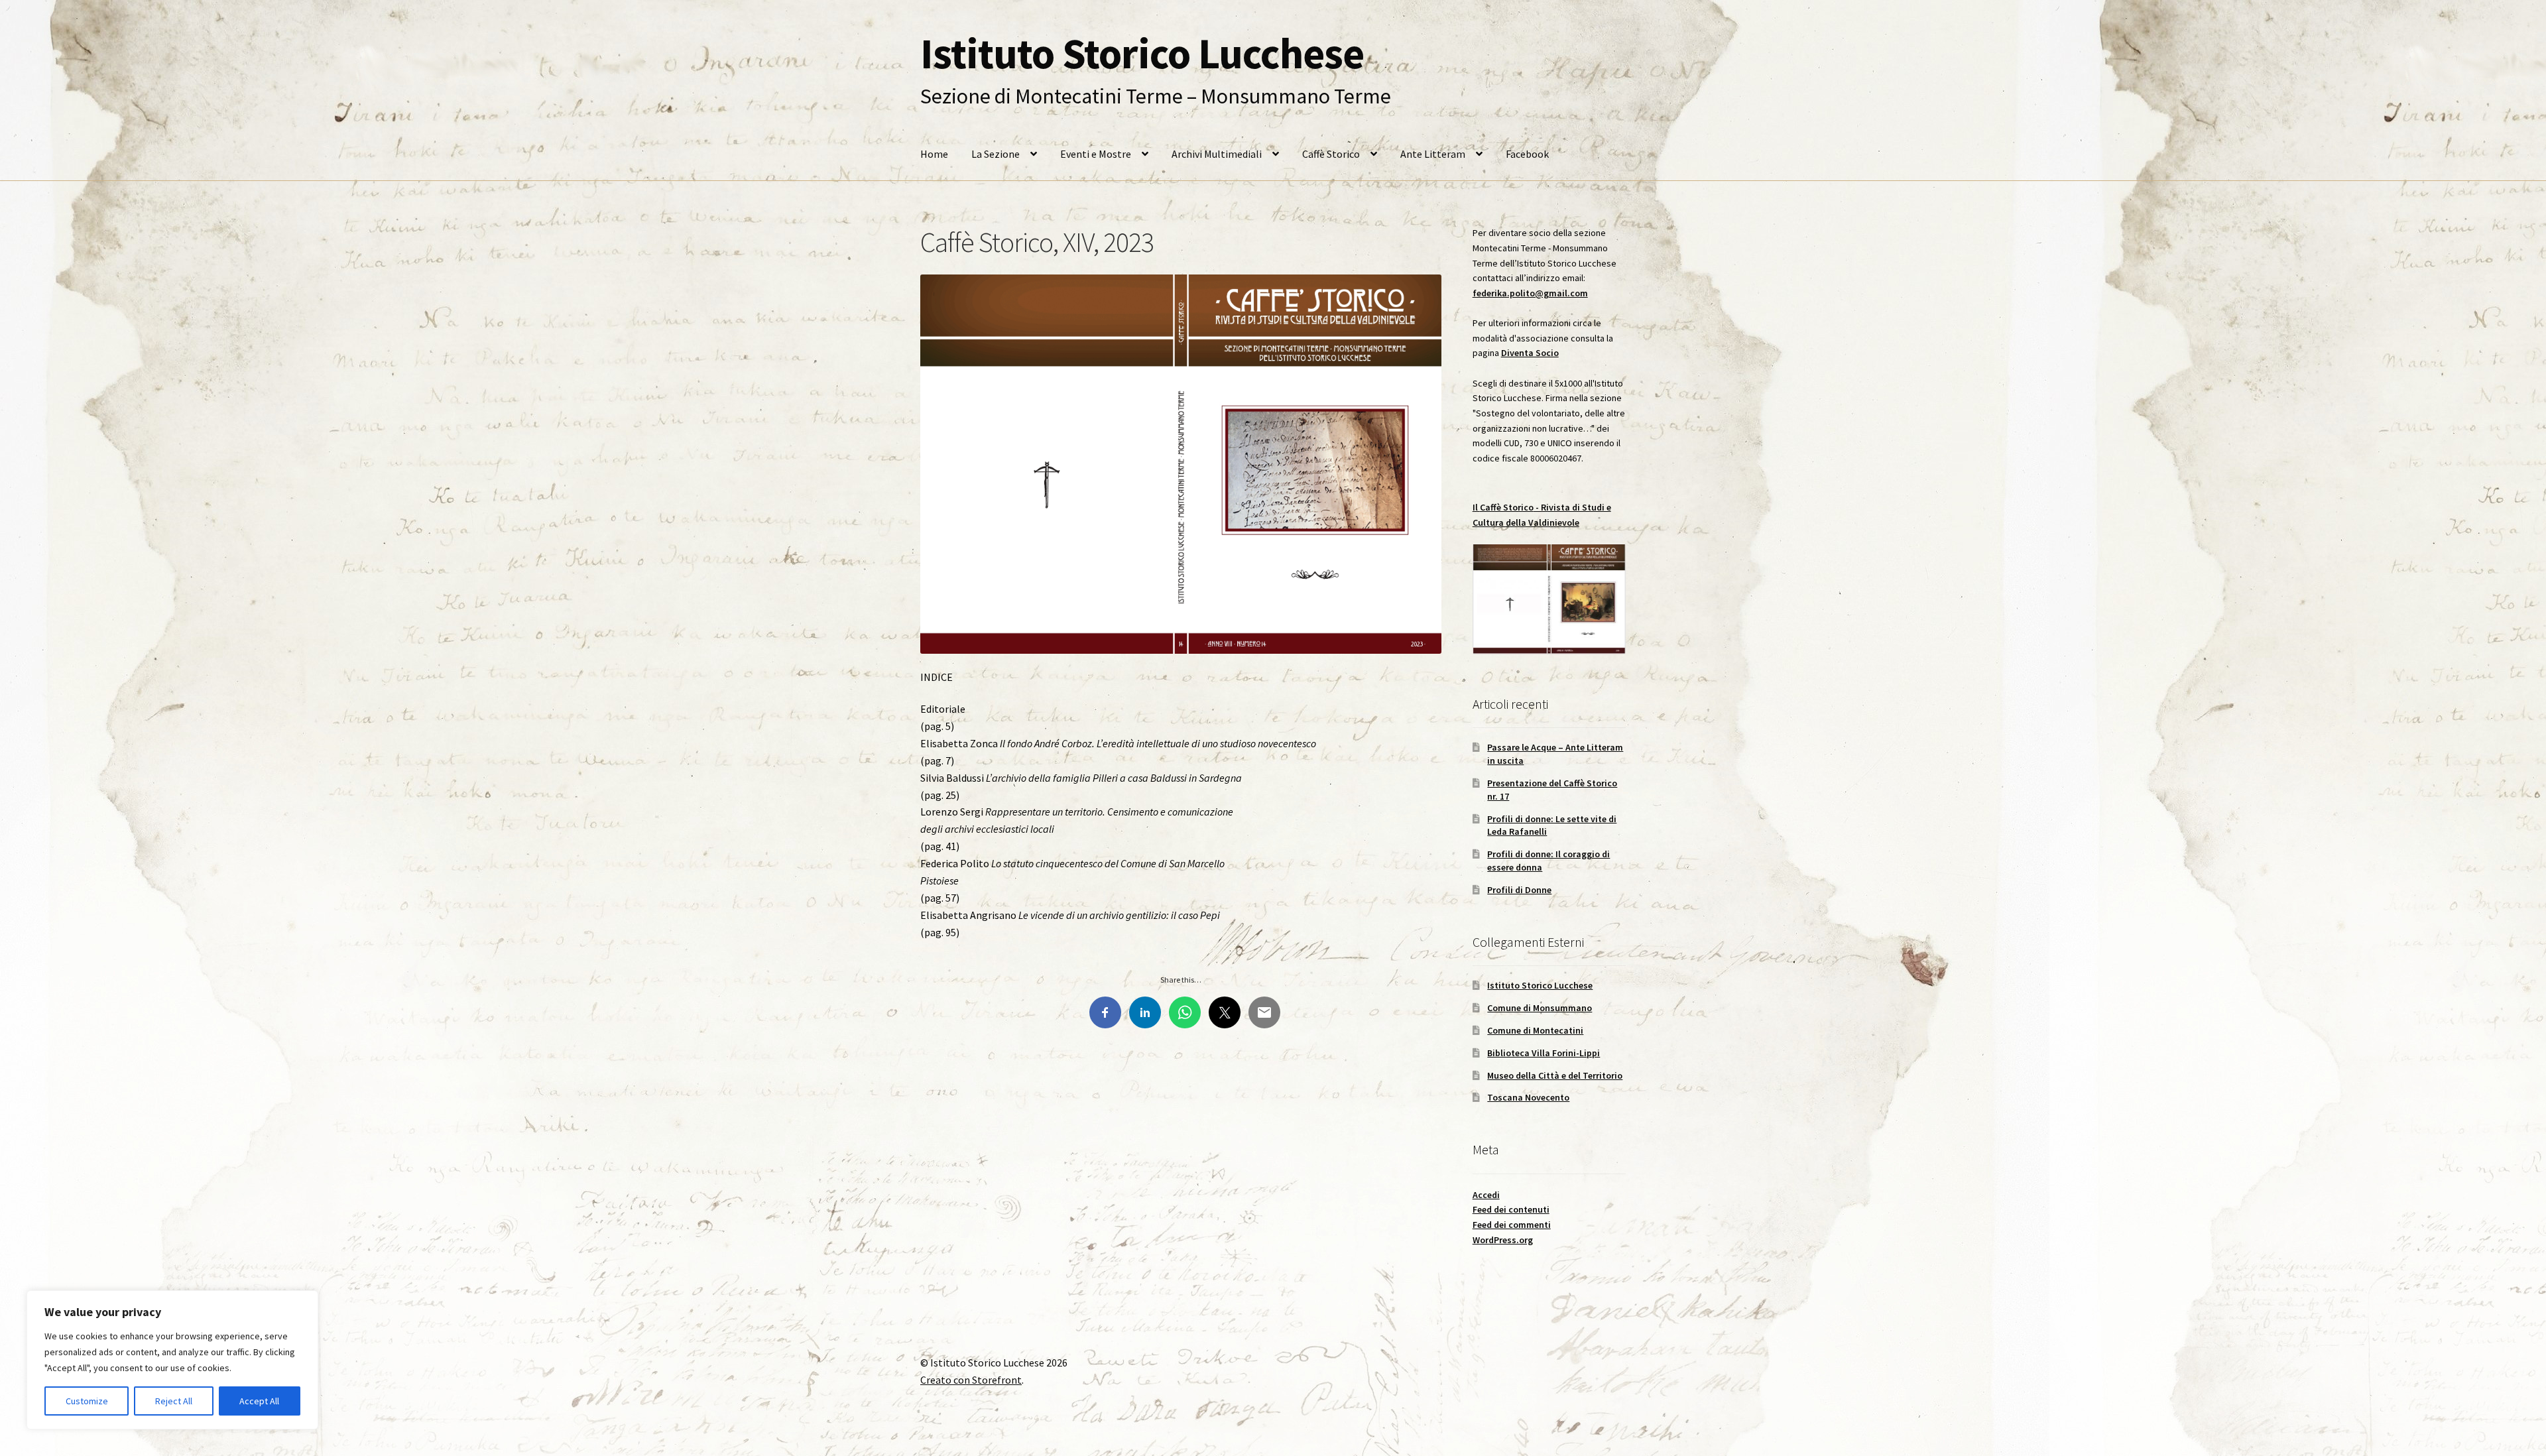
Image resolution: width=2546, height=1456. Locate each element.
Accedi (1486, 1195)
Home (934, 154)
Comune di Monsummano (1540, 1008)
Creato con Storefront (971, 1380)
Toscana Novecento (1528, 1097)
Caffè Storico (1331, 154)
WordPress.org (1503, 1240)
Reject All (174, 1401)
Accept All (259, 1401)
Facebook (1527, 154)
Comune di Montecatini (1535, 1030)
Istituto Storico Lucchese (1142, 53)
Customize (87, 1401)
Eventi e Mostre (1096, 154)
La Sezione (996, 154)
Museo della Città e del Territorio (1555, 1075)
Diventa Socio (1530, 353)
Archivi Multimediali (1217, 154)
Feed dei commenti (1512, 1225)
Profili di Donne (1519, 890)
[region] (172, 1360)
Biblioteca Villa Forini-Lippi (1544, 1053)
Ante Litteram (1433, 154)
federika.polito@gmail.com (1530, 293)
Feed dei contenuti (1511, 1209)
